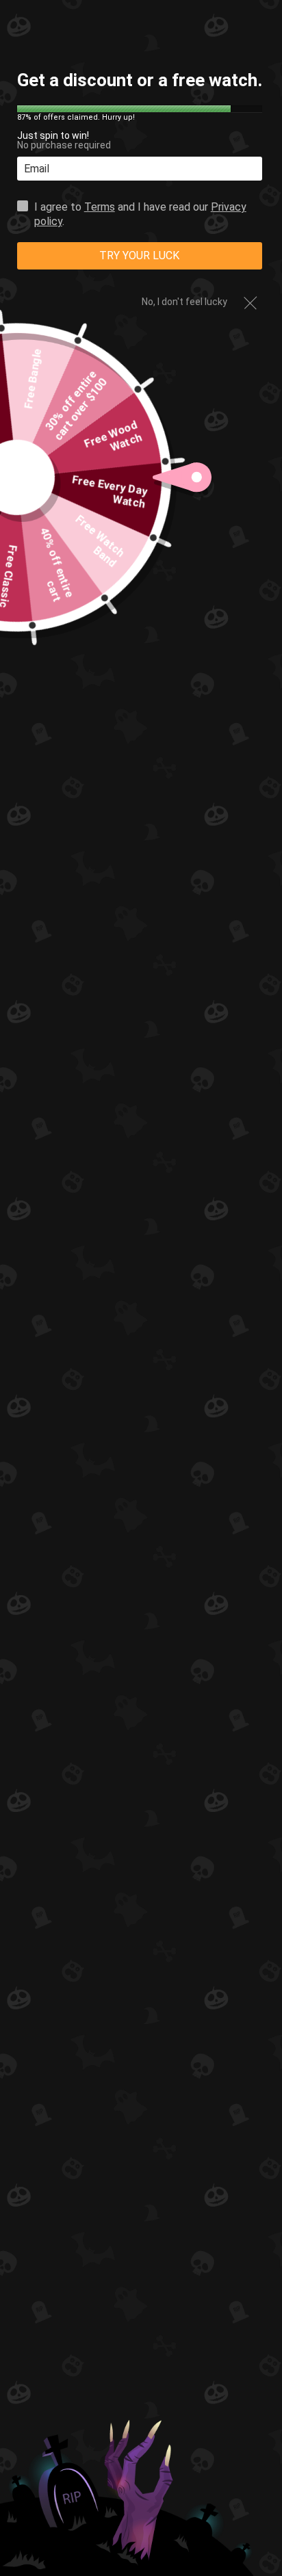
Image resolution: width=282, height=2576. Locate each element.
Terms (100, 207)
